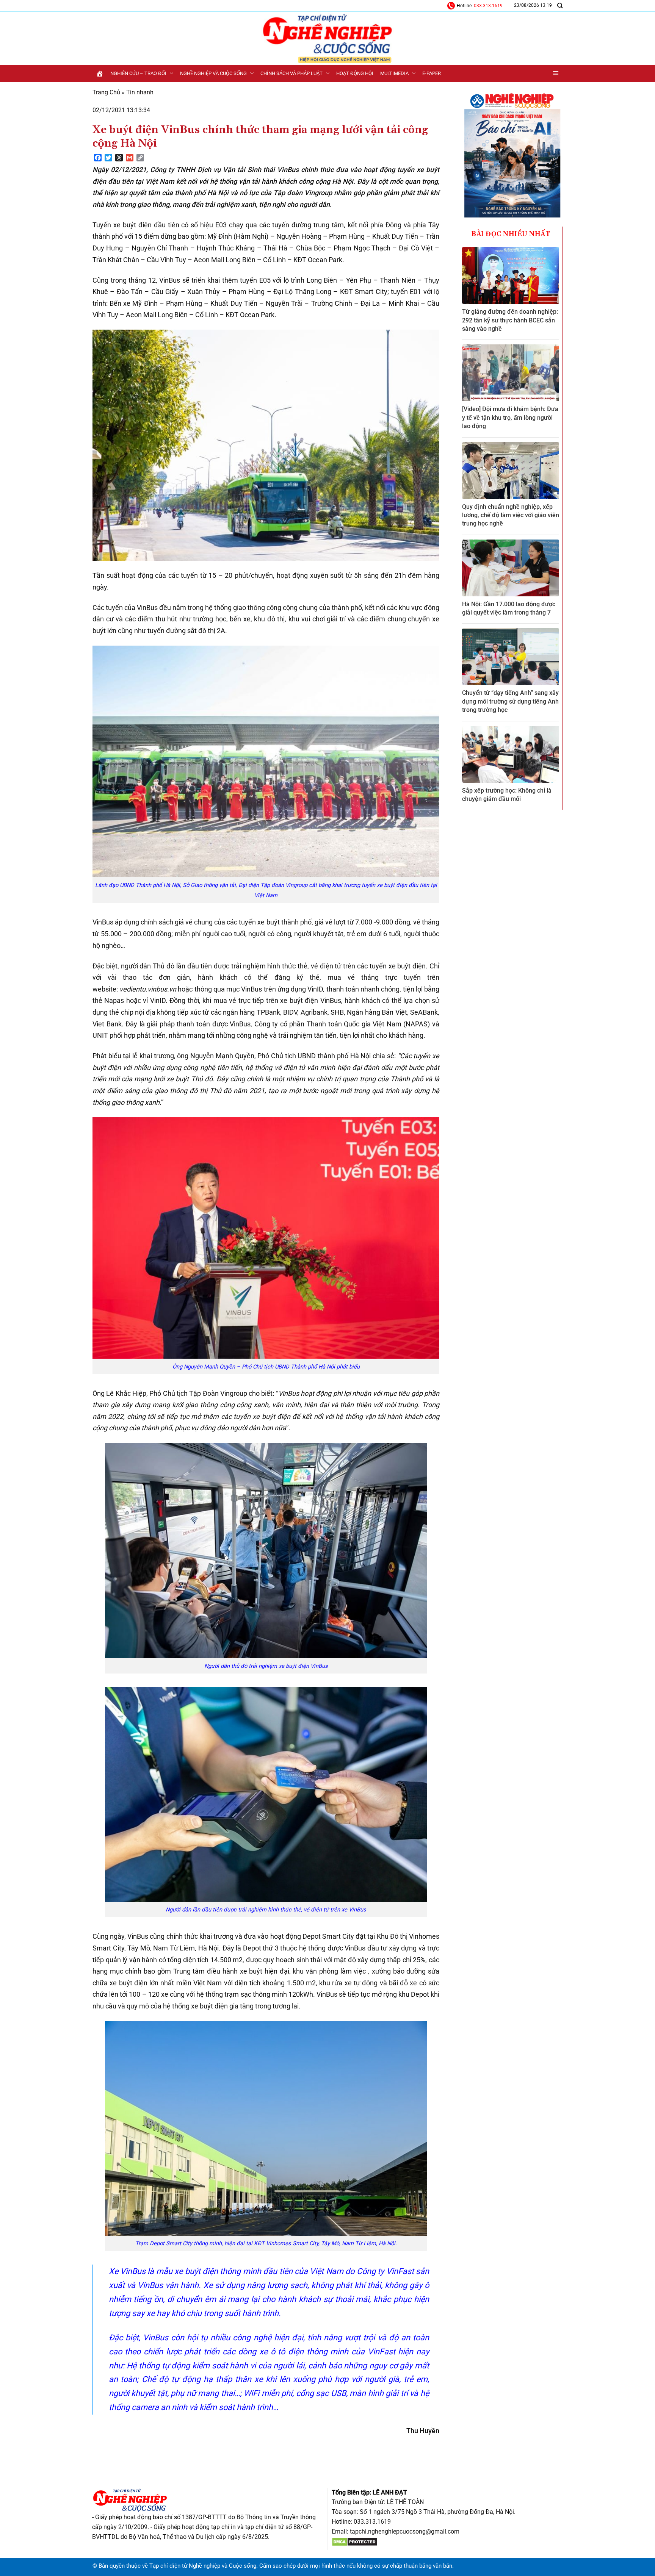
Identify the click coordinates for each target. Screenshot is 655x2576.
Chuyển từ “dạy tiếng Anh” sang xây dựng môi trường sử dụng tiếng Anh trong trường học (510, 701)
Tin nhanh (140, 92)
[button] (556, 73)
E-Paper (432, 73)
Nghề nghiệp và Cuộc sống (213, 73)
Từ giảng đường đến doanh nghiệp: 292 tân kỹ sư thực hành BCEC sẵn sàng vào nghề (510, 320)
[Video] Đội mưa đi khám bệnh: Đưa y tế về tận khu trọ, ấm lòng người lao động (510, 418)
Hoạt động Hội (355, 73)
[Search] (560, 5)
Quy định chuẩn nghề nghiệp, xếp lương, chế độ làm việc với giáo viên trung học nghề (511, 515)
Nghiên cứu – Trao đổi (138, 73)
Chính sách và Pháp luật (291, 73)
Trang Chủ (106, 92)
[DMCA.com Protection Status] (355, 2541)
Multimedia (394, 73)
